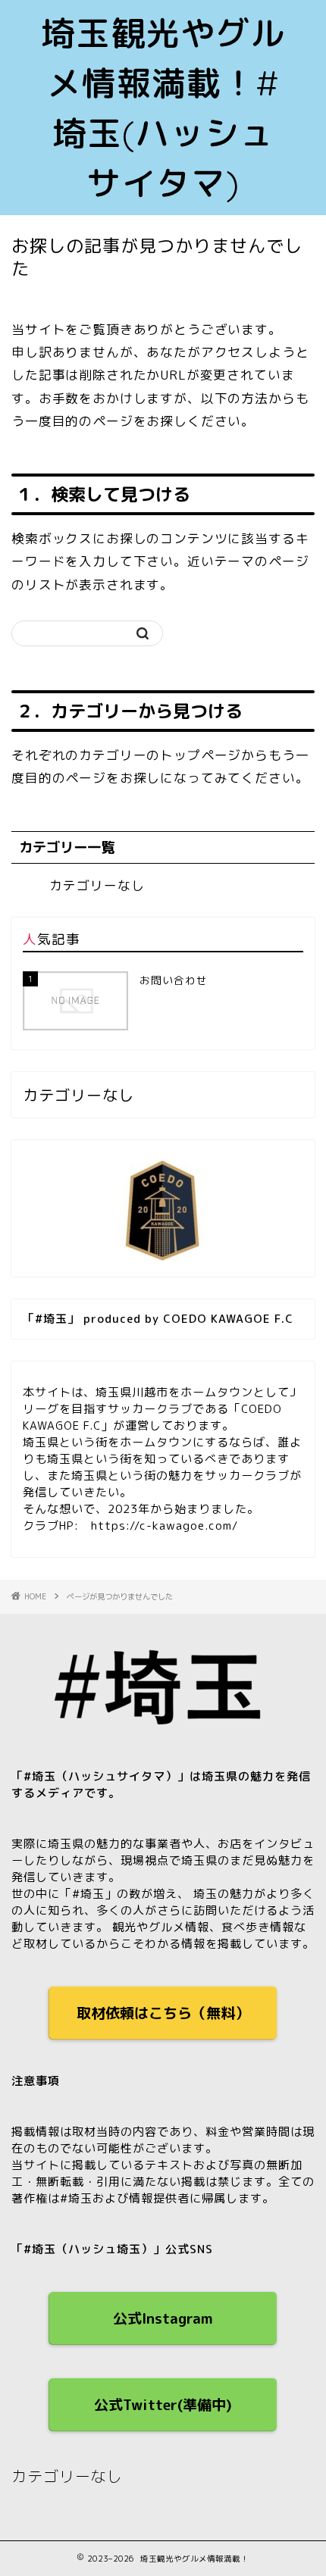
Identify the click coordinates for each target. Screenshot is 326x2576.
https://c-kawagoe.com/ (165, 1526)
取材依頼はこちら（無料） (163, 2013)
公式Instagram (163, 2318)
